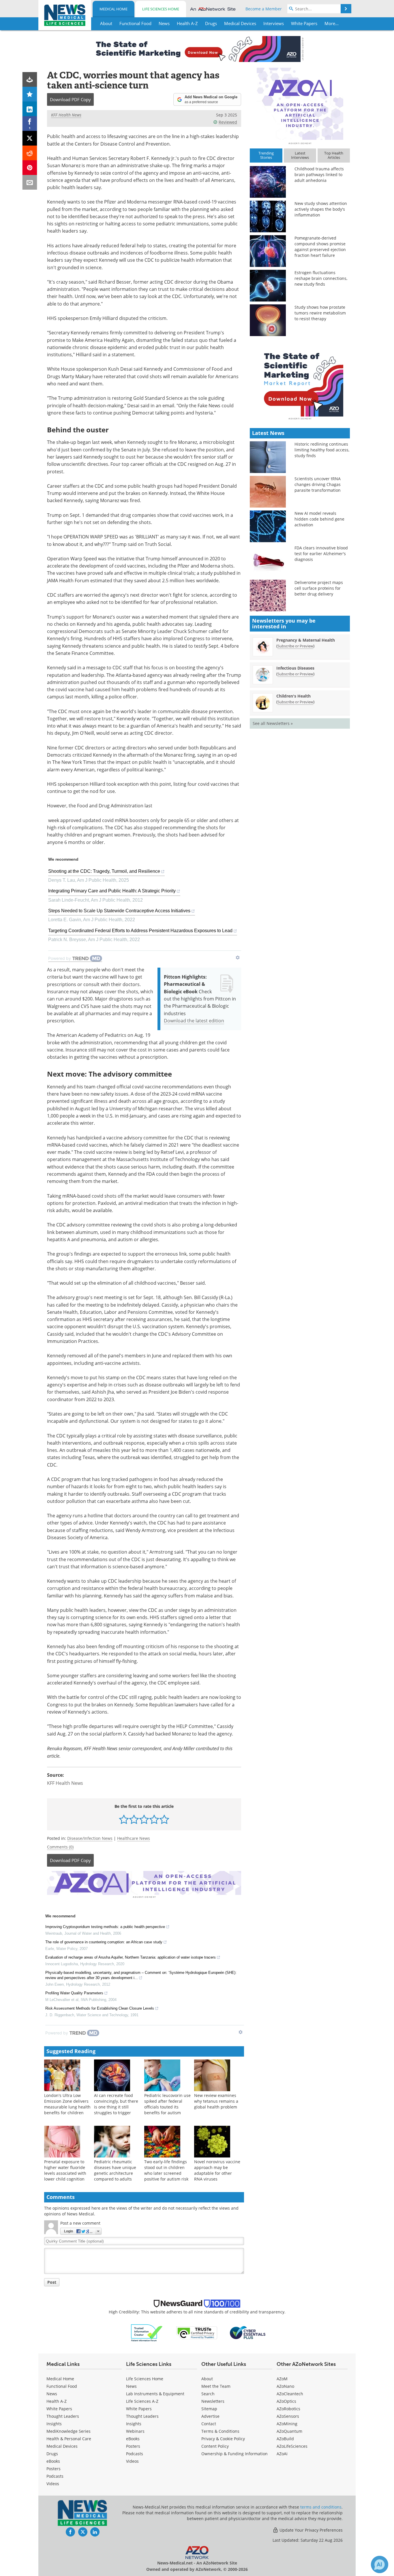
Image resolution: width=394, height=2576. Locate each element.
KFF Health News (66, 115)
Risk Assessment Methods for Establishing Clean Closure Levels (100, 2008)
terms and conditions (321, 2507)
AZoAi (282, 2454)
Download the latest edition (194, 1021)
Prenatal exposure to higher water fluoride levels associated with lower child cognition (65, 2170)
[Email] (30, 182)
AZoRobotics (288, 2409)
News (52, 2394)
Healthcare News (134, 1838)
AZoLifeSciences (292, 2446)
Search (208, 2394)
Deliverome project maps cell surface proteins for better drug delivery (319, 588)
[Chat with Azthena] (380, 2564)
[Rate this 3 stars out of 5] (144, 1819)
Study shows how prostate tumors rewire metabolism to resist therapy (320, 313)
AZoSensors (288, 2416)
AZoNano (285, 2386)
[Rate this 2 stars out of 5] (134, 1819)
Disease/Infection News (90, 1838)
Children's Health (293, 696)
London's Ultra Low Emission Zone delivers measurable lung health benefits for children (67, 2104)
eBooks (53, 2461)
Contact (209, 2424)
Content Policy (215, 2446)
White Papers (59, 2409)
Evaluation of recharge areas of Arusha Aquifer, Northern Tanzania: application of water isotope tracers (131, 1957)
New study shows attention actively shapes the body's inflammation (321, 209)
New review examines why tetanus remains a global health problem (216, 2101)
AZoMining (287, 2424)
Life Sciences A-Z (142, 2401)
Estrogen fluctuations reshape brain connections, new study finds (321, 278)
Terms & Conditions (220, 2431)
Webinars (135, 2431)
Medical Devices (62, 2446)
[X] (30, 138)
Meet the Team (216, 2386)
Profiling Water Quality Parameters (74, 1993)
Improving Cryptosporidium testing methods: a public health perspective (105, 1927)
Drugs (52, 2454)
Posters (54, 2469)
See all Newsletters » (273, 723)
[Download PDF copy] (30, 79)
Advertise (210, 2416)
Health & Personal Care (69, 2439)
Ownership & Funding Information (234, 2454)
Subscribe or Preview (295, 646)
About (207, 2379)
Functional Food (62, 2386)
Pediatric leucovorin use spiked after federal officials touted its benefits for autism (167, 2104)
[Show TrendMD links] (238, 958)
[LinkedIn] (30, 109)
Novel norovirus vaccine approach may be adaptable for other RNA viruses (217, 2170)
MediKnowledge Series (69, 2431)
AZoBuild (285, 2439)
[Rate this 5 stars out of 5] (164, 1819)
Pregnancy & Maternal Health (306, 640)
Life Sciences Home (161, 9)
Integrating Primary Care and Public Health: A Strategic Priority (112, 891)
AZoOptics (286, 2401)
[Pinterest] (30, 168)
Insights (54, 2424)
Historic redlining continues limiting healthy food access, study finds (322, 450)
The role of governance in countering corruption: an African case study (104, 1942)
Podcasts (55, 2476)
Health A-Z (57, 2401)
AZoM (282, 2379)
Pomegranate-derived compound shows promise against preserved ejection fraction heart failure (320, 247)
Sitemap (209, 2409)
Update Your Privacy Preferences (310, 2530)
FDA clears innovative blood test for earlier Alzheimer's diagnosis (321, 554)
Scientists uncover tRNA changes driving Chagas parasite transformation (318, 484)
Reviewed (228, 122)
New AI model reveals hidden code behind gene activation (319, 519)
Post (52, 2282)
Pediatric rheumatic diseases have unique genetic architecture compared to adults (115, 2170)
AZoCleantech (290, 2394)
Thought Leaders (63, 2416)
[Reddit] (30, 153)
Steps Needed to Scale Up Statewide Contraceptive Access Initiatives (119, 911)
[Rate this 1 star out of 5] (124, 1819)
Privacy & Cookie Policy (223, 2439)
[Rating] (30, 94)
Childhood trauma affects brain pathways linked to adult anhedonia (319, 175)
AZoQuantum (289, 2431)
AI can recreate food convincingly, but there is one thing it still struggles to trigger (116, 2104)
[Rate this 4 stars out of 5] (154, 1819)
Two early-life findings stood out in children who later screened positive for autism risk (166, 2170)
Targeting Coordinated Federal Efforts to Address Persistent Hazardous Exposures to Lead (140, 931)
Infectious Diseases (295, 668)
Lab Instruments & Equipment (155, 2394)
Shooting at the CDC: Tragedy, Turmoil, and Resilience (104, 871)
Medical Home (113, 9)
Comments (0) (60, 1847)
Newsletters (213, 2401)
